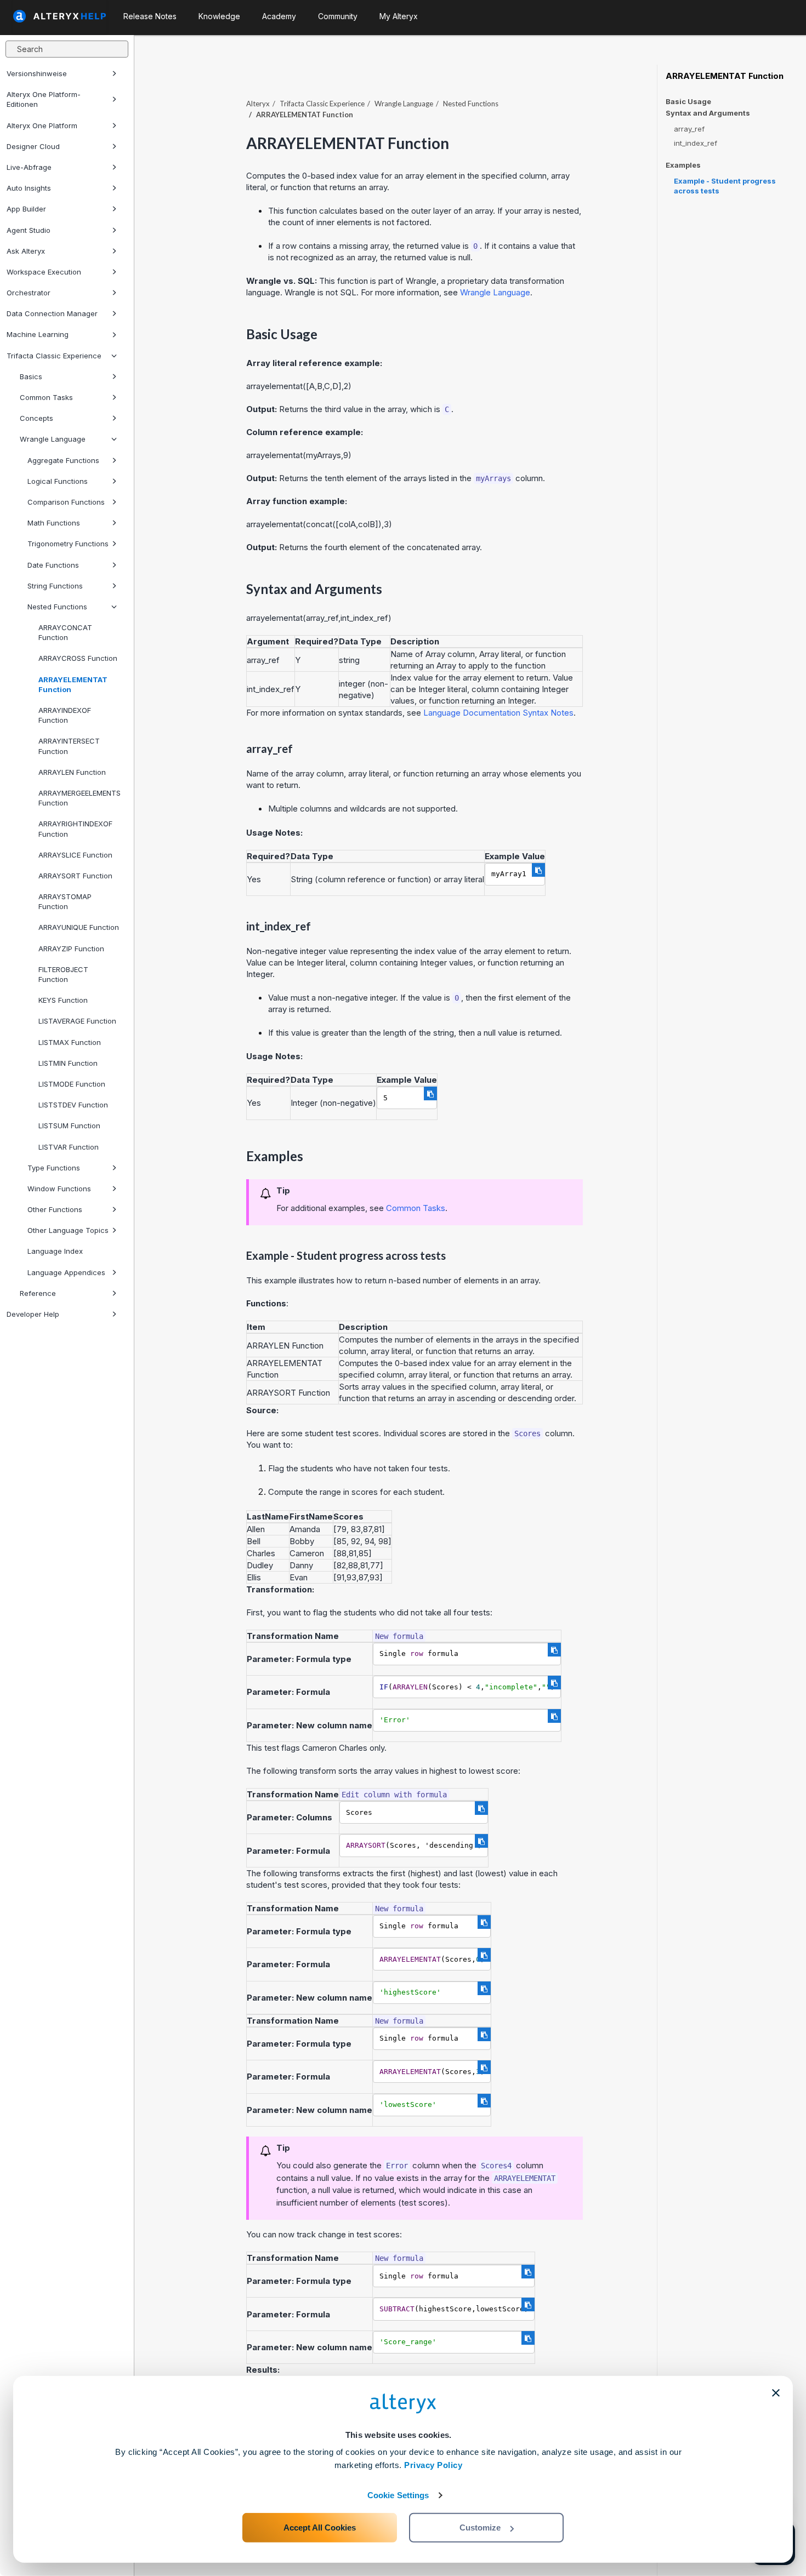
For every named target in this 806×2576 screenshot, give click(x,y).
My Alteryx (399, 16)
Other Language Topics (68, 1230)
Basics (31, 376)
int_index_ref (696, 143)
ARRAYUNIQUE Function (79, 927)
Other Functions (55, 1209)
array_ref (689, 129)
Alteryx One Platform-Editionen (44, 99)
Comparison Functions (66, 502)
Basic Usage (688, 101)
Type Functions (54, 1168)
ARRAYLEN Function (72, 772)
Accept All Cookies (320, 2528)
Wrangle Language (53, 439)
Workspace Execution (44, 272)
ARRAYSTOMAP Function (65, 901)
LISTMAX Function (70, 1042)
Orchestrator (29, 293)
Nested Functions (57, 607)
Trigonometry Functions (68, 544)
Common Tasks (46, 397)
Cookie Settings (398, 2495)
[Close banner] (776, 2393)
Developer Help (33, 1314)
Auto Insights (29, 188)
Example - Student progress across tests (725, 186)
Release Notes (150, 16)
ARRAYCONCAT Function (65, 632)
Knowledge (219, 16)
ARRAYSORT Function (75, 876)
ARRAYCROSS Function (78, 658)
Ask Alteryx (26, 251)
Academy (279, 16)
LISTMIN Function (68, 1063)
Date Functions (53, 565)
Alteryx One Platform (42, 125)
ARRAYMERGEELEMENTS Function (80, 798)
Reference (38, 1293)
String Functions (55, 586)
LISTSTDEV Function (73, 1105)
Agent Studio (29, 230)
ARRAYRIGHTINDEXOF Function (75, 829)
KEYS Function (63, 1000)
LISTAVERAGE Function (77, 1021)
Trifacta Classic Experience (54, 356)
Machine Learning (38, 334)
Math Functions (54, 523)
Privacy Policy (433, 2465)
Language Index (55, 1251)
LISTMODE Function (72, 1084)
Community (338, 16)
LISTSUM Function (69, 1126)
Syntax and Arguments (708, 113)
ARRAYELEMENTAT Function (73, 684)
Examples (683, 165)
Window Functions (59, 1189)
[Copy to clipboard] (538, 870)
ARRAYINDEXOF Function (65, 715)
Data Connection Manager (52, 313)
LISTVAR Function (69, 1147)
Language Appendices (66, 1272)
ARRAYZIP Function (71, 949)
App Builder (26, 209)
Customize (480, 2528)
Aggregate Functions (63, 460)
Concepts (36, 418)
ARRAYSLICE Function (75, 855)
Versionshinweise (37, 73)
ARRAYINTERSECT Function (69, 746)
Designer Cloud (33, 146)
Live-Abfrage (29, 167)
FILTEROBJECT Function (63, 974)
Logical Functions (58, 481)
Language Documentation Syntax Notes (498, 713)
